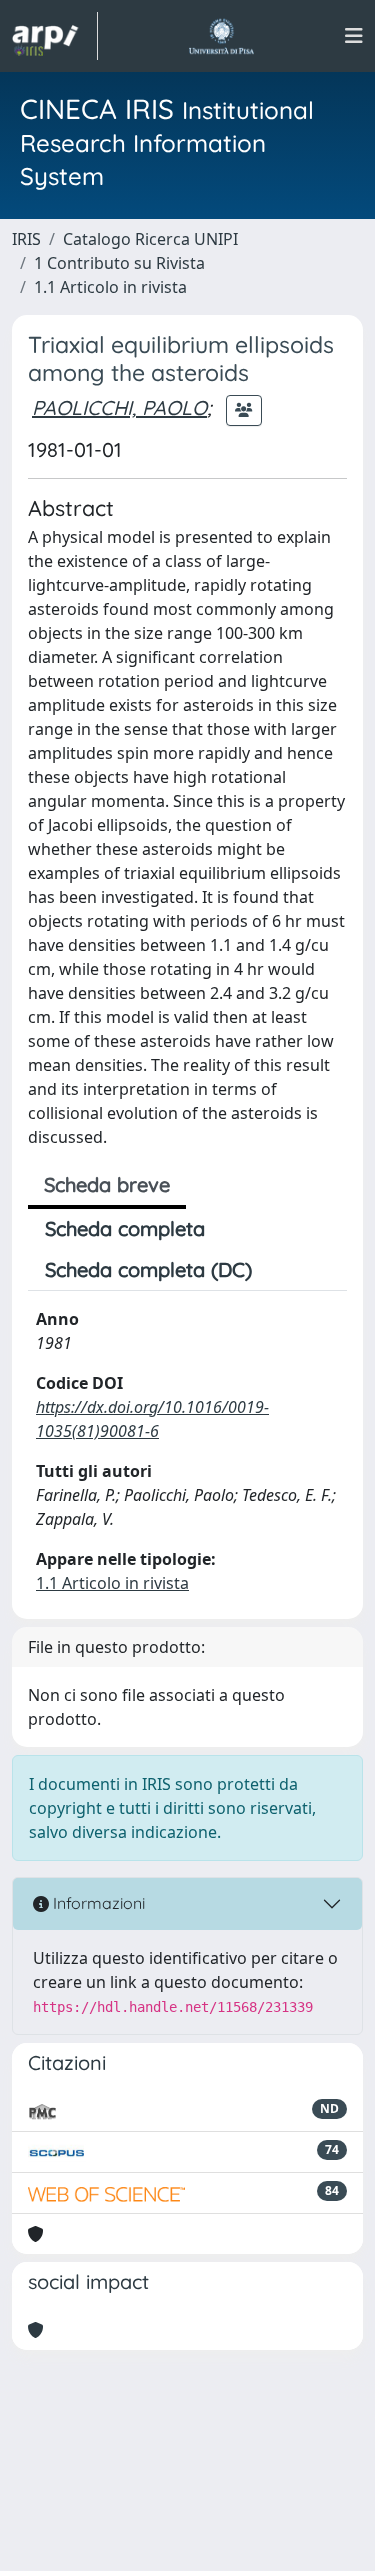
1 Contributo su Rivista (119, 263)
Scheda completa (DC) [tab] (148, 1269)
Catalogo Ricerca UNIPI (150, 239)
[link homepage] (55, 36)
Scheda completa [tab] (125, 1228)
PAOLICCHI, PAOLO (119, 407)
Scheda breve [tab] (107, 1184)
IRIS (26, 239)
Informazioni (97, 1903)
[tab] (286, 1270)
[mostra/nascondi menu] (354, 36)
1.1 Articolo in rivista (110, 287)
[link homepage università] (221, 36)
